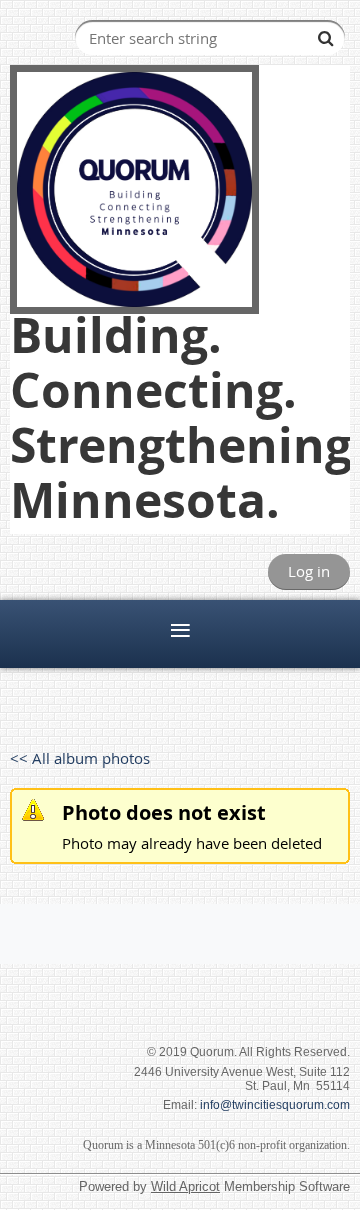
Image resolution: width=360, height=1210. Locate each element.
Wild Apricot (185, 1186)
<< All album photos (80, 758)
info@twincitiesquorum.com (275, 1105)
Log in (309, 571)
